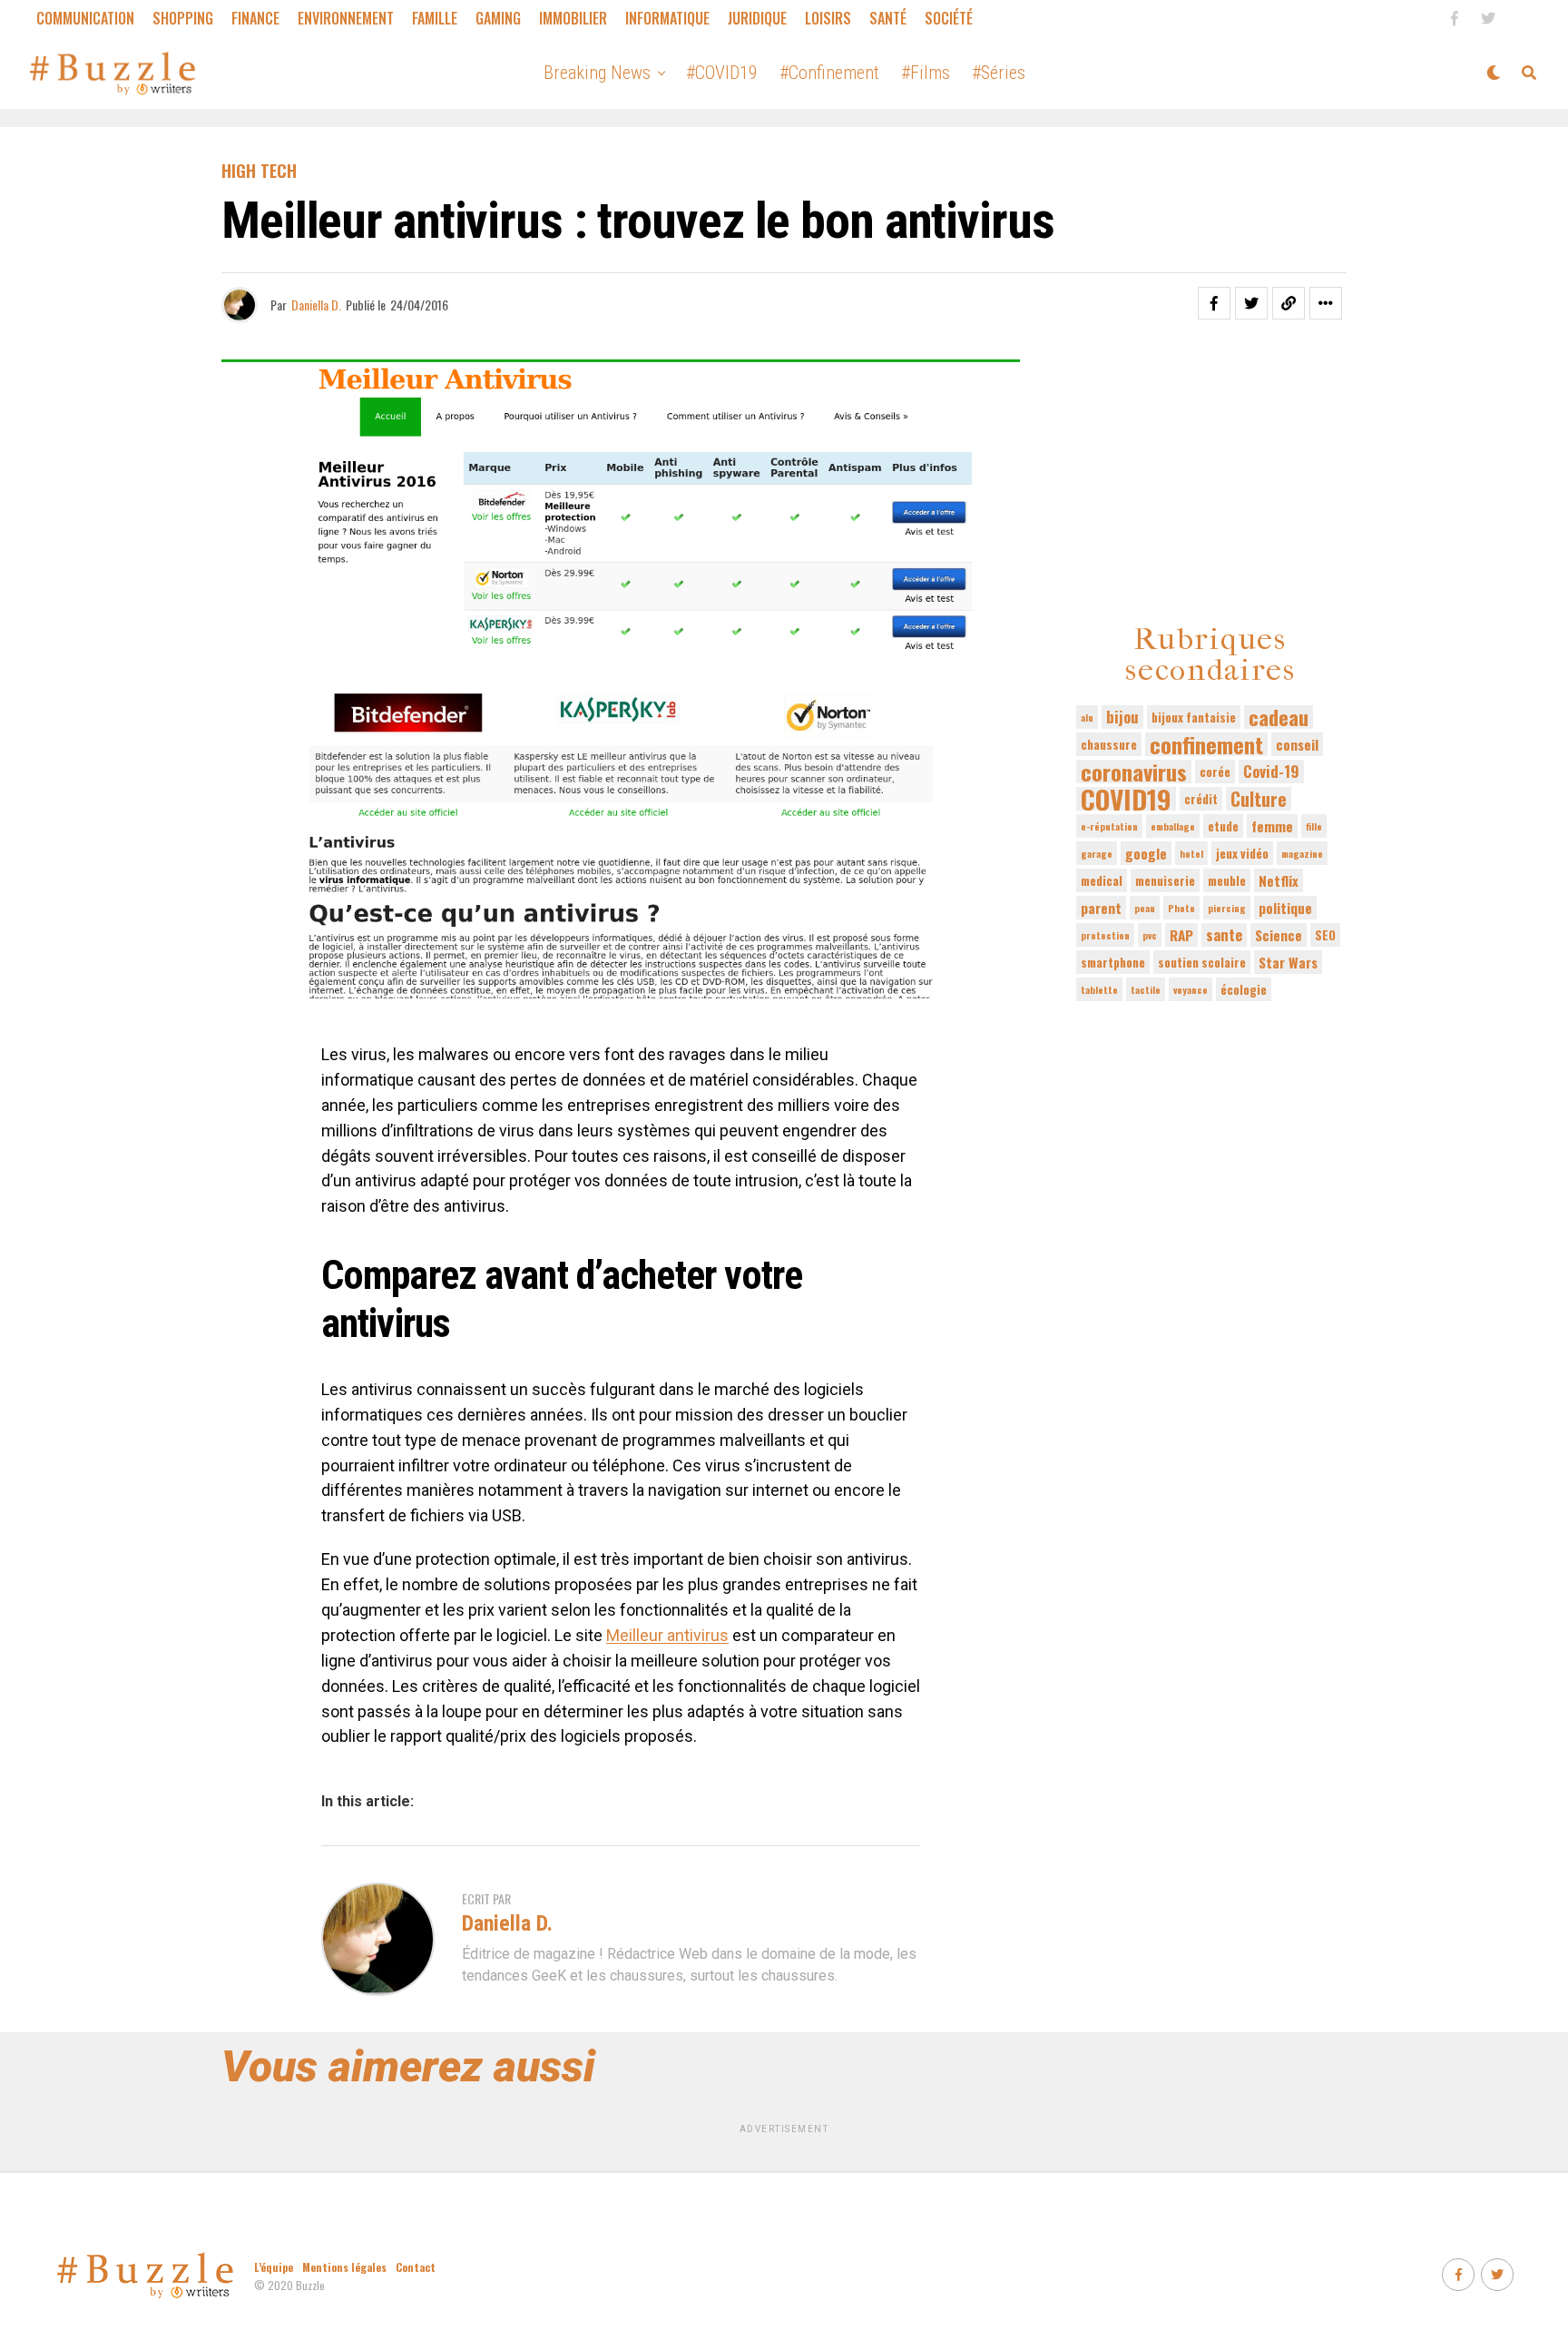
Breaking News (597, 73)
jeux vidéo (1242, 853)
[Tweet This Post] (1251, 303)
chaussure (1109, 744)
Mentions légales (344, 2267)
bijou (1122, 717)
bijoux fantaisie (1194, 717)
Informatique (667, 18)
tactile (1146, 989)
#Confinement (829, 73)
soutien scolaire (1202, 962)
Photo (1181, 908)
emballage (1173, 826)
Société (949, 18)
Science (1279, 935)
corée (1215, 772)
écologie (1244, 989)
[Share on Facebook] (1214, 303)
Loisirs (828, 18)
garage (1097, 853)
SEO (1325, 935)
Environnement (346, 18)
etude (1223, 826)
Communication (85, 18)
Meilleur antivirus (667, 1635)
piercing (1227, 908)
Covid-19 (1271, 771)
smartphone (1113, 962)
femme (1272, 826)
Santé (888, 18)
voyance (1191, 989)
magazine (1302, 853)
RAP (1181, 935)
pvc (1150, 935)
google (1146, 853)
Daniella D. (316, 305)
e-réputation (1109, 826)
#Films (926, 73)
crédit (1201, 799)
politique (1285, 908)
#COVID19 (722, 73)
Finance (255, 18)
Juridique (757, 18)
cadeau (1279, 717)
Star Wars (1288, 962)
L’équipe (274, 2267)
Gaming (498, 18)
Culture (1259, 799)
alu (1087, 717)
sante (1224, 934)
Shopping (183, 18)
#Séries (999, 73)
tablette (1099, 989)
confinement (1206, 744)
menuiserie (1165, 880)
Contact (416, 2267)
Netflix (1279, 880)
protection (1105, 935)
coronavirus (1134, 772)
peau (1145, 908)
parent (1101, 908)
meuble (1227, 880)
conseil (1297, 744)
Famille (435, 18)
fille (1314, 826)
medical (1102, 880)
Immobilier (573, 18)
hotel (1191, 853)
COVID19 (1126, 799)
